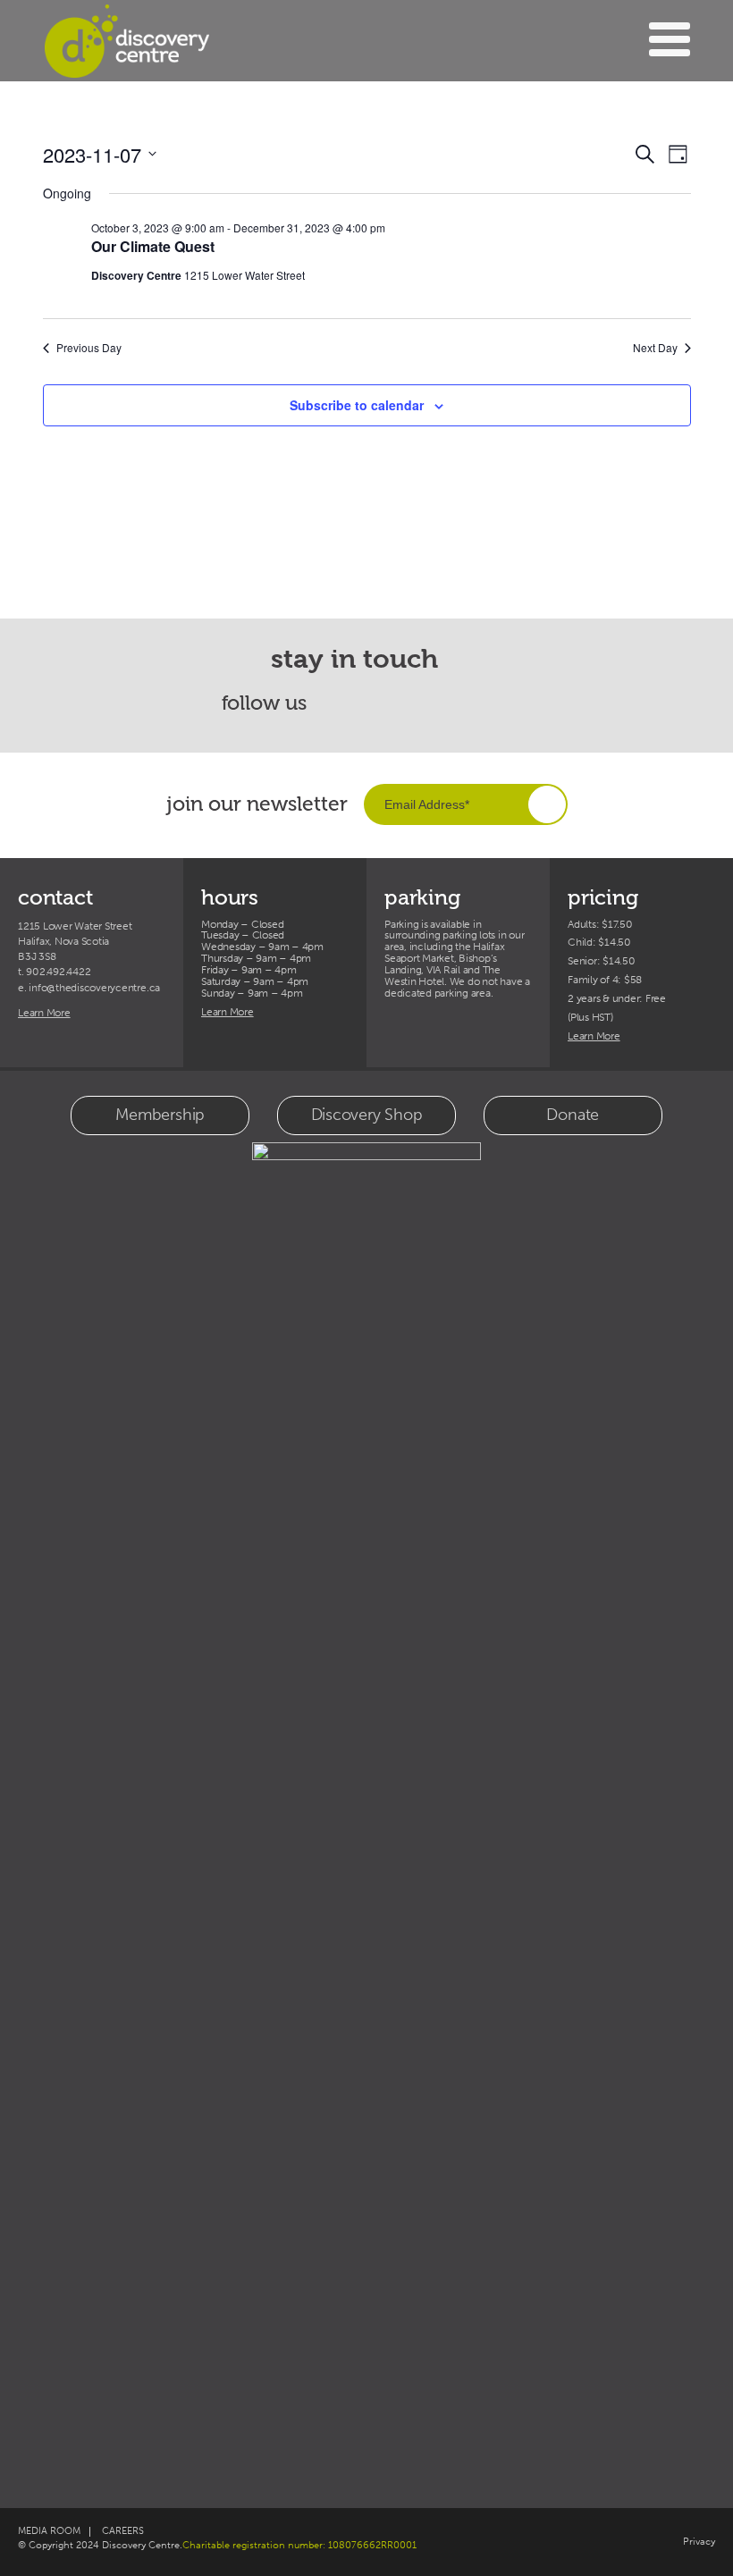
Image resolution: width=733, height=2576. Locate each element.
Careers (123, 2531)
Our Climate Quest (153, 246)
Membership (160, 1115)
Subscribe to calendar (357, 405)
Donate (573, 1115)
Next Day (655, 348)
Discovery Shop (367, 1115)
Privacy (699, 2542)
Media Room (49, 2531)
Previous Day (89, 348)
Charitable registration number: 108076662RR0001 (299, 2545)
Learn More (44, 1013)
